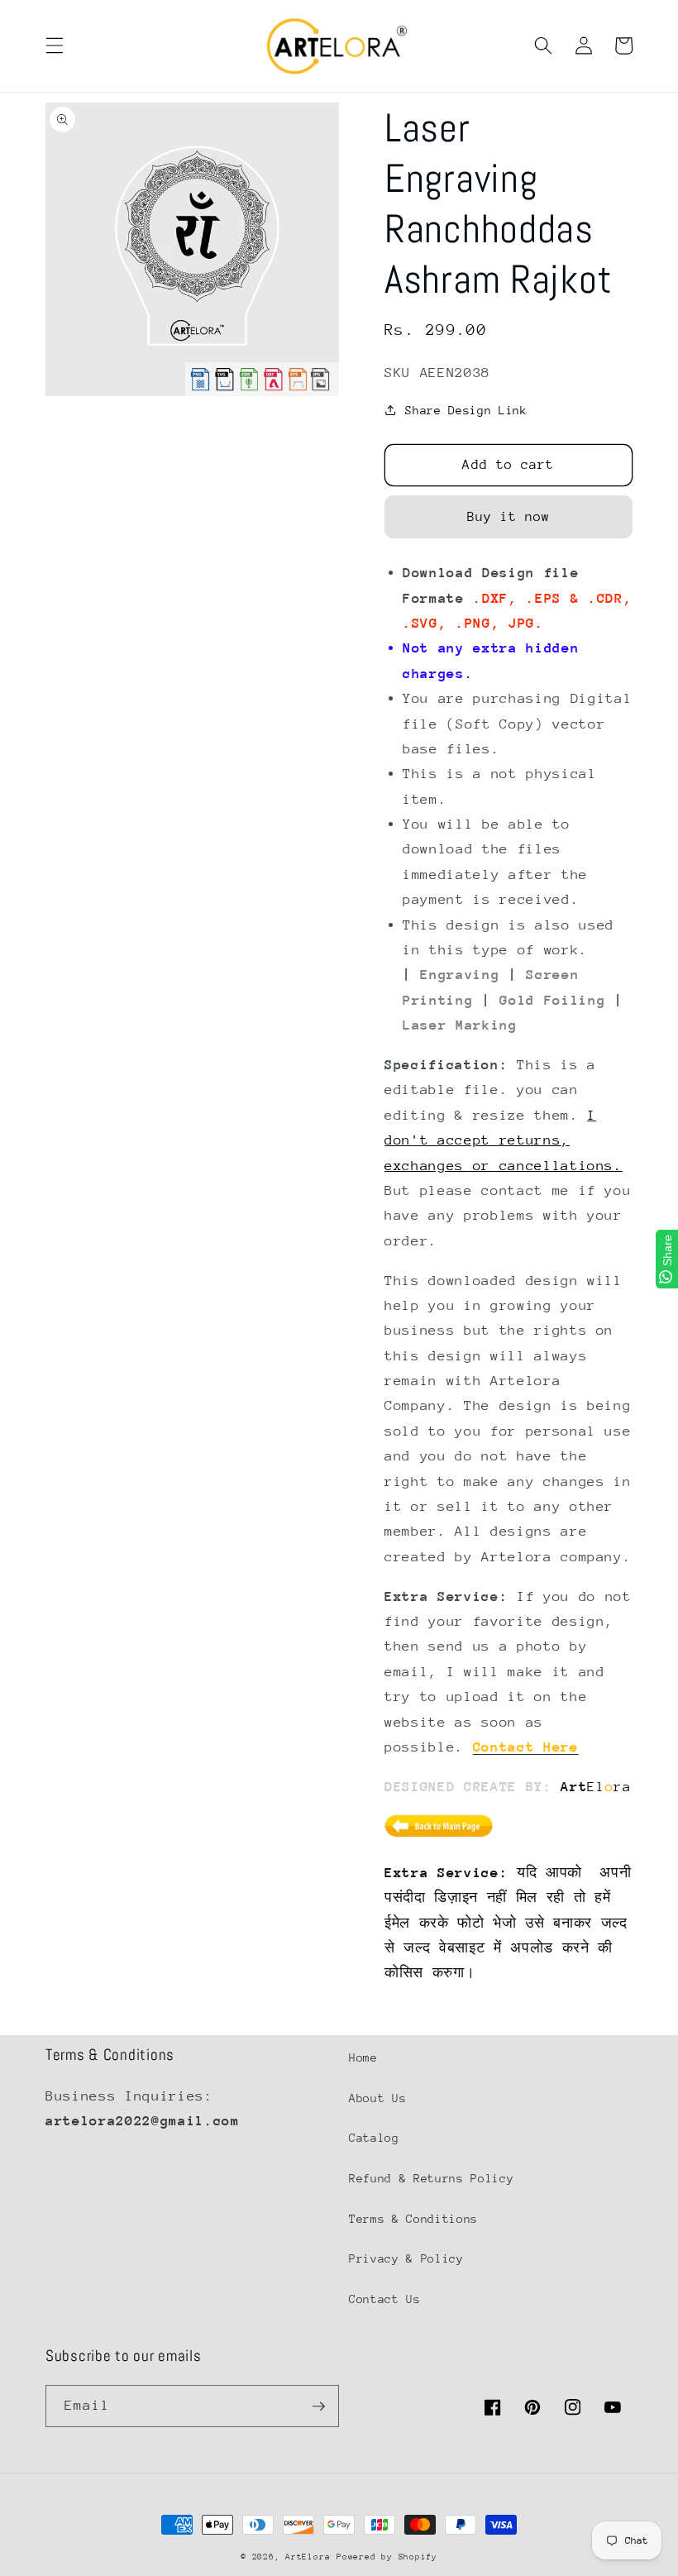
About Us (377, 2098)
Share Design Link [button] (466, 410)
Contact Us (385, 2299)
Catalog (374, 2138)
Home (363, 2057)
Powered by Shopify (387, 2557)
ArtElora (308, 2557)
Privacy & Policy (406, 2258)
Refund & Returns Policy (431, 2178)
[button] (55, 45)
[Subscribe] (318, 2406)
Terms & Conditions (413, 2219)
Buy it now (509, 517)
